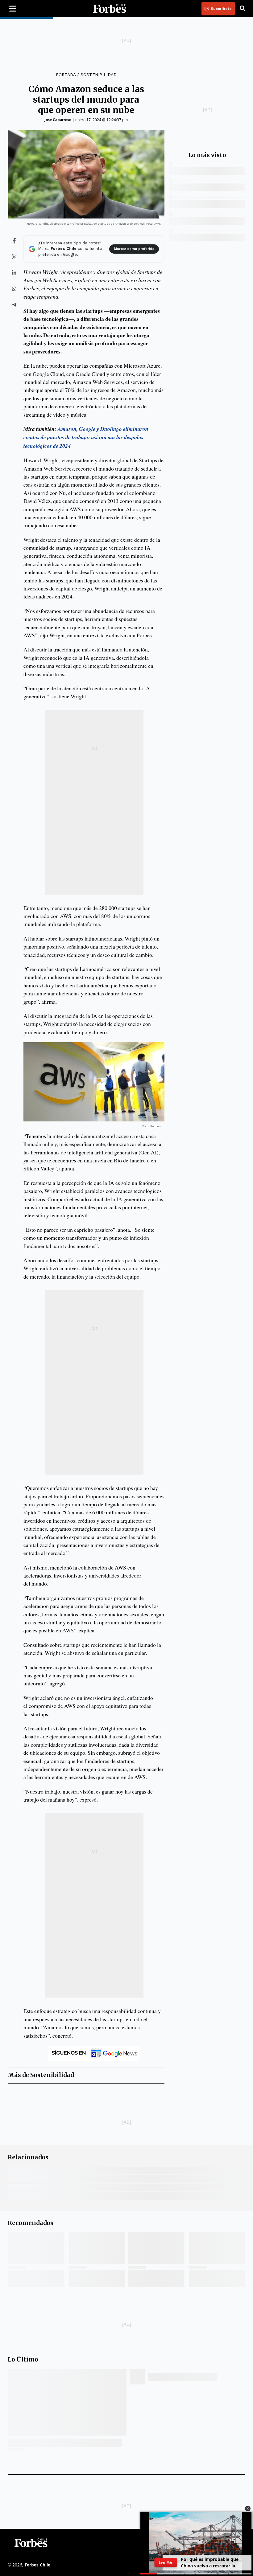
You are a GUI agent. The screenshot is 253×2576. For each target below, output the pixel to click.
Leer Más (166, 2562)
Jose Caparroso (58, 120)
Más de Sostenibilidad (41, 2075)
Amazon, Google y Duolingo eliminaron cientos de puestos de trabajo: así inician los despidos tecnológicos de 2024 (86, 437)
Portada (66, 75)
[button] (248, 2509)
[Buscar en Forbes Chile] (243, 9)
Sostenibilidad (99, 75)
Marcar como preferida (134, 249)
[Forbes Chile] (110, 9)
